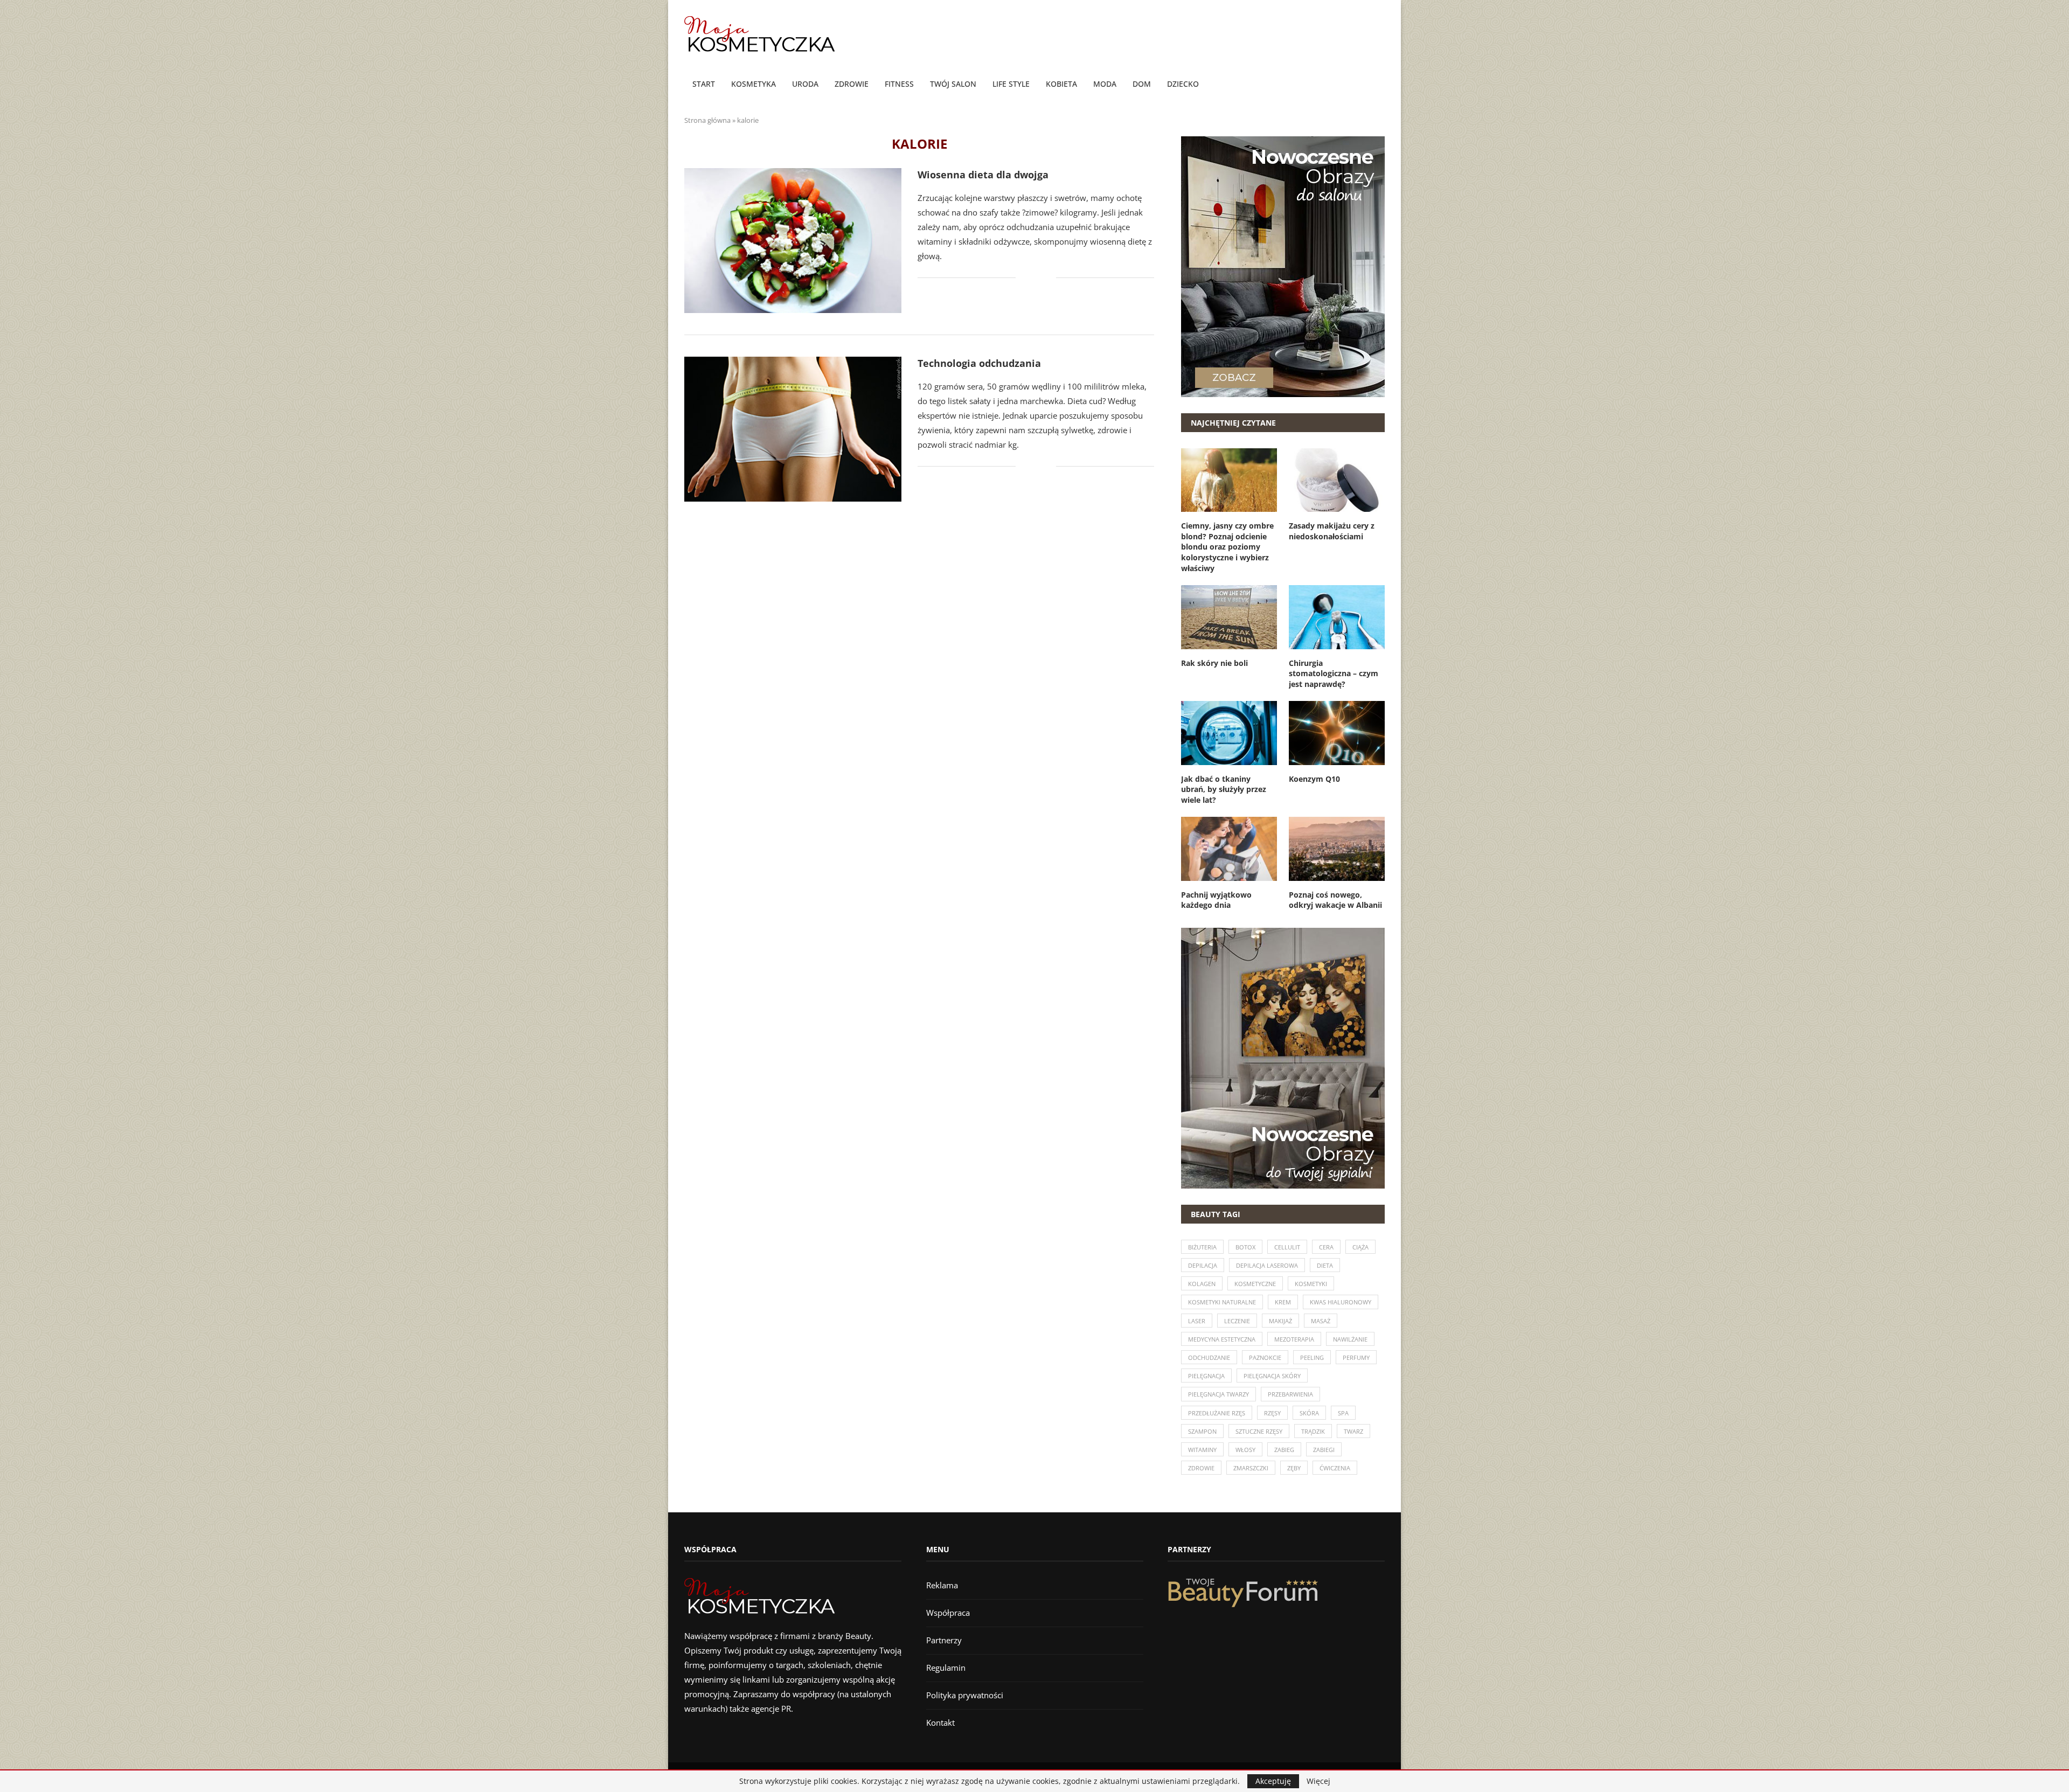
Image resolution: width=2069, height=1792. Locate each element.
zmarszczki (1251, 1468)
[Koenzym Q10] (1337, 733)
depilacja (1203, 1265)
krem (1283, 1302)
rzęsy (1272, 1413)
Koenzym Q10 (1314, 779)
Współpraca (948, 1613)
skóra (1309, 1413)
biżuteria (1202, 1247)
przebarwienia (1290, 1394)
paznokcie (1265, 1357)
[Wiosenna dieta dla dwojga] (793, 241)
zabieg (1284, 1450)
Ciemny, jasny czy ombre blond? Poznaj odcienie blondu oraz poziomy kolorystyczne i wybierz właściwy (1227, 547)
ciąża (1360, 1247)
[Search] (1379, 85)
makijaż (1280, 1321)
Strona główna (707, 120)
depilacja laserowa (1267, 1265)
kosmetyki (1311, 1284)
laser (1197, 1321)
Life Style (1011, 84)
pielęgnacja (1206, 1376)
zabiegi (1324, 1450)
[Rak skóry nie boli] (1229, 617)
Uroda (805, 84)
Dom (1142, 84)
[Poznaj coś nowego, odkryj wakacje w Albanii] (1337, 849)
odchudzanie (1209, 1357)
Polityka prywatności (965, 1695)
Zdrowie (852, 84)
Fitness (899, 84)
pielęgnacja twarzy (1219, 1394)
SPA (1343, 1413)
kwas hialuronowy (1341, 1302)
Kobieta (1061, 84)
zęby (1294, 1468)
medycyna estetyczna (1222, 1339)
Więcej (1318, 1781)
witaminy (1202, 1450)
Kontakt (940, 1722)
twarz (1353, 1431)
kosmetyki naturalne (1222, 1302)
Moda (1105, 84)
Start (704, 84)
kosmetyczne (1255, 1284)
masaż (1321, 1321)
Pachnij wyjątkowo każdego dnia (1216, 900)
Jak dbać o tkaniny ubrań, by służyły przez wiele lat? (1224, 789)
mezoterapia (1294, 1339)
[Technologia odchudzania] (793, 429)
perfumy (1356, 1357)
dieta (1325, 1265)
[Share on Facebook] (1032, 278)
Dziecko (1183, 84)
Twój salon (953, 84)
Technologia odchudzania (979, 363)
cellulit (1287, 1247)
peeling (1312, 1357)
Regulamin (946, 1668)
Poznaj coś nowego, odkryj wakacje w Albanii (1335, 900)
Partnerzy (944, 1640)
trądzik (1313, 1431)
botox (1245, 1247)
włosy (1245, 1450)
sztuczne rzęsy (1259, 1431)
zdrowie (1201, 1468)
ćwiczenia (1335, 1468)
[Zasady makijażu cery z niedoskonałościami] (1337, 480)
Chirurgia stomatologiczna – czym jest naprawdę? (1334, 673)
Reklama (942, 1585)
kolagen (1202, 1284)
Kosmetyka (754, 84)
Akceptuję (1273, 1781)
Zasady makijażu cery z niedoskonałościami (1332, 531)
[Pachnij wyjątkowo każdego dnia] (1229, 849)
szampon (1202, 1431)
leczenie (1237, 1321)
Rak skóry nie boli (1214, 663)
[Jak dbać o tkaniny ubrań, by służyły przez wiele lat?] (1229, 733)
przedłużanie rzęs (1217, 1413)
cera (1326, 1247)
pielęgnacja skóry (1272, 1376)
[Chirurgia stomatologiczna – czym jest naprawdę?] (1337, 617)
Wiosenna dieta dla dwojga (983, 175)
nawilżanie (1350, 1339)
